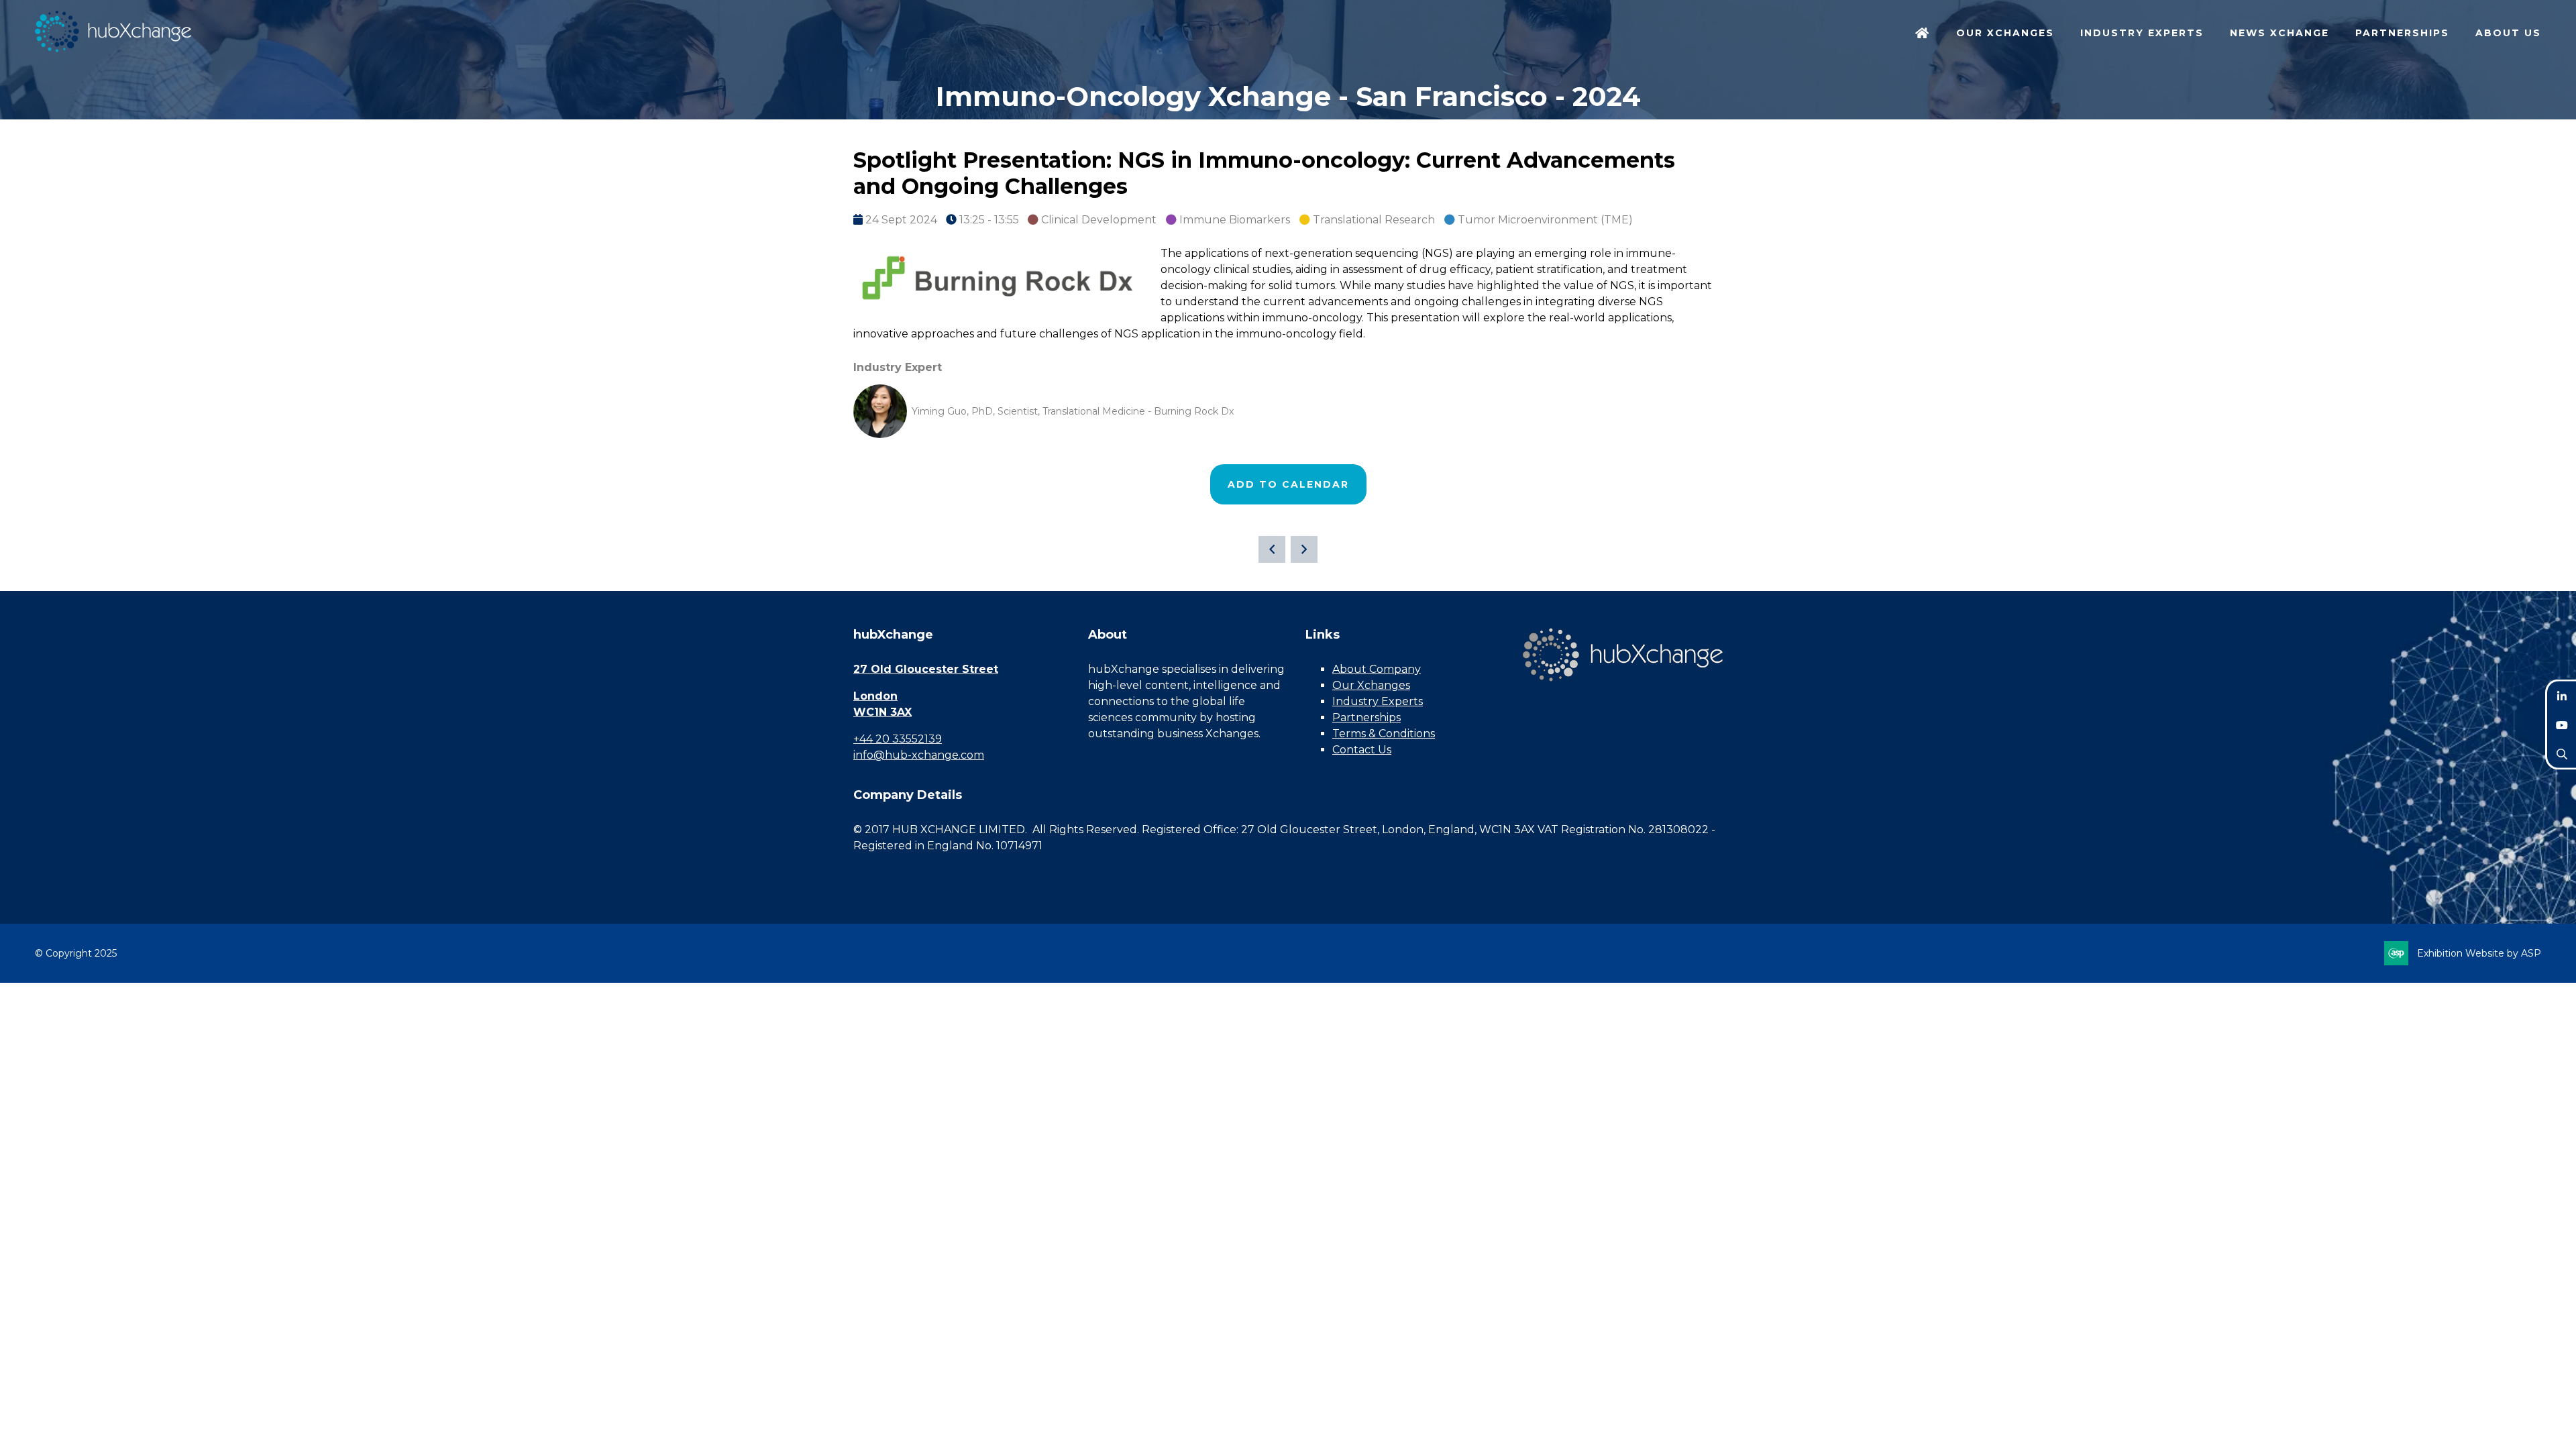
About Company (1377, 669)
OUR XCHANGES (2005, 33)
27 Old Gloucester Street (926, 669)
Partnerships (1366, 717)
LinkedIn (2562, 696)
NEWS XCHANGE (2279, 33)
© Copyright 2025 (76, 953)
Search (2562, 754)
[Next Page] (1304, 549)
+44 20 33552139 (898, 739)
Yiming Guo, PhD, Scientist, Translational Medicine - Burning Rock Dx (1073, 411)
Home (1923, 34)
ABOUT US (2508, 33)
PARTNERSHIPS (2402, 33)
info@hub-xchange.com (919, 755)
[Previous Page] (1272, 549)
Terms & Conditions (1384, 734)
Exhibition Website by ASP (2479, 953)
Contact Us (1362, 750)
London (875, 696)
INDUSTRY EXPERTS (2142, 33)
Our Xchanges (1371, 685)
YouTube (2562, 725)
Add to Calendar (1288, 484)
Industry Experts (1378, 701)
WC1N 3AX (882, 712)
